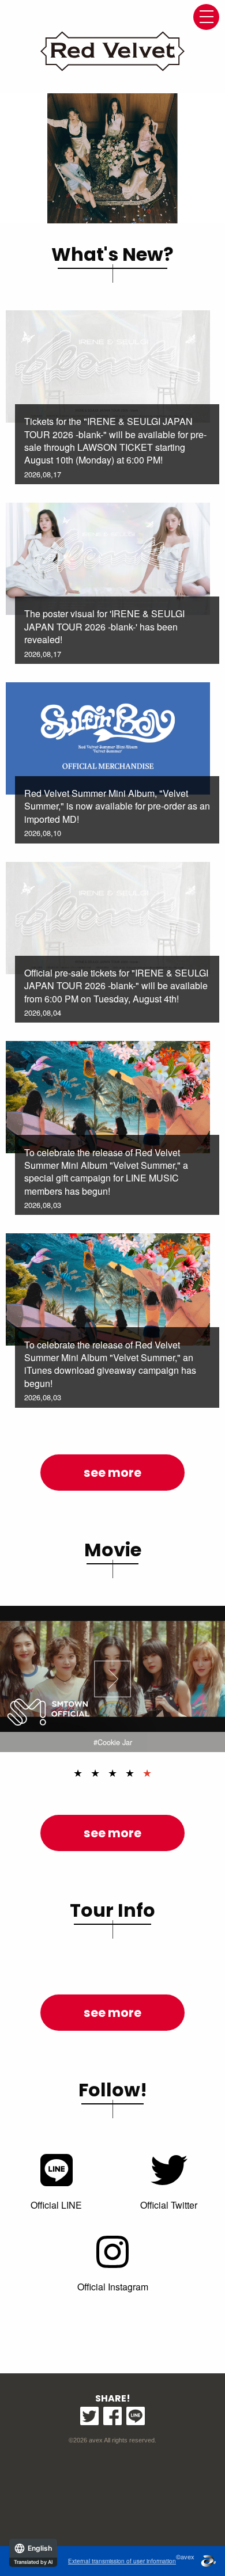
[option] (112, 158)
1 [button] (78, 1772)
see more (112, 1473)
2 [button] (95, 1772)
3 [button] (112, 1772)
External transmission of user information (122, 2561)
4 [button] (130, 1772)
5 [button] (147, 1772)
